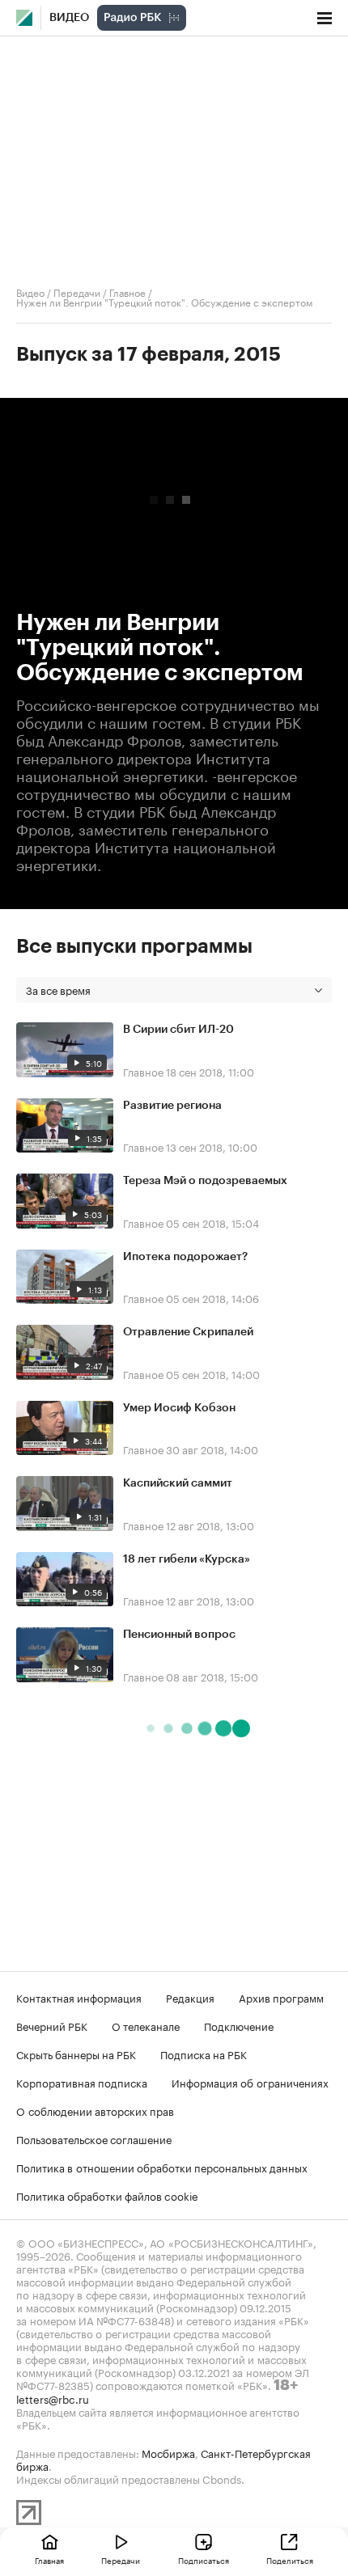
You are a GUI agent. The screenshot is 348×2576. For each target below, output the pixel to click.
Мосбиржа (168, 2452)
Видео (69, 18)
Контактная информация (79, 1997)
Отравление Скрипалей (188, 1332)
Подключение (239, 2025)
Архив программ (281, 1997)
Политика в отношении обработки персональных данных (162, 2167)
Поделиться (290, 2560)
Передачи (77, 292)
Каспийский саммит (178, 1483)
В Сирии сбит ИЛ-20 (178, 1030)
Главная (49, 2560)
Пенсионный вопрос (179, 1635)
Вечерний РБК (52, 2025)
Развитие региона (172, 1106)
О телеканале (146, 2025)
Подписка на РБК (204, 2054)
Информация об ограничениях (250, 2082)
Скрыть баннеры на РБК (76, 2054)
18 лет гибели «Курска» (187, 1559)
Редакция (190, 1997)
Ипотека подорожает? (185, 1257)
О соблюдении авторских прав (95, 2110)
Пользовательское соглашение (94, 2138)
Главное (127, 292)
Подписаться (204, 2560)
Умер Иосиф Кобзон (179, 1408)
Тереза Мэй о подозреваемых (205, 1181)
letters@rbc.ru (53, 2398)
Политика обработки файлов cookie (107, 2195)
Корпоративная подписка (82, 2082)
